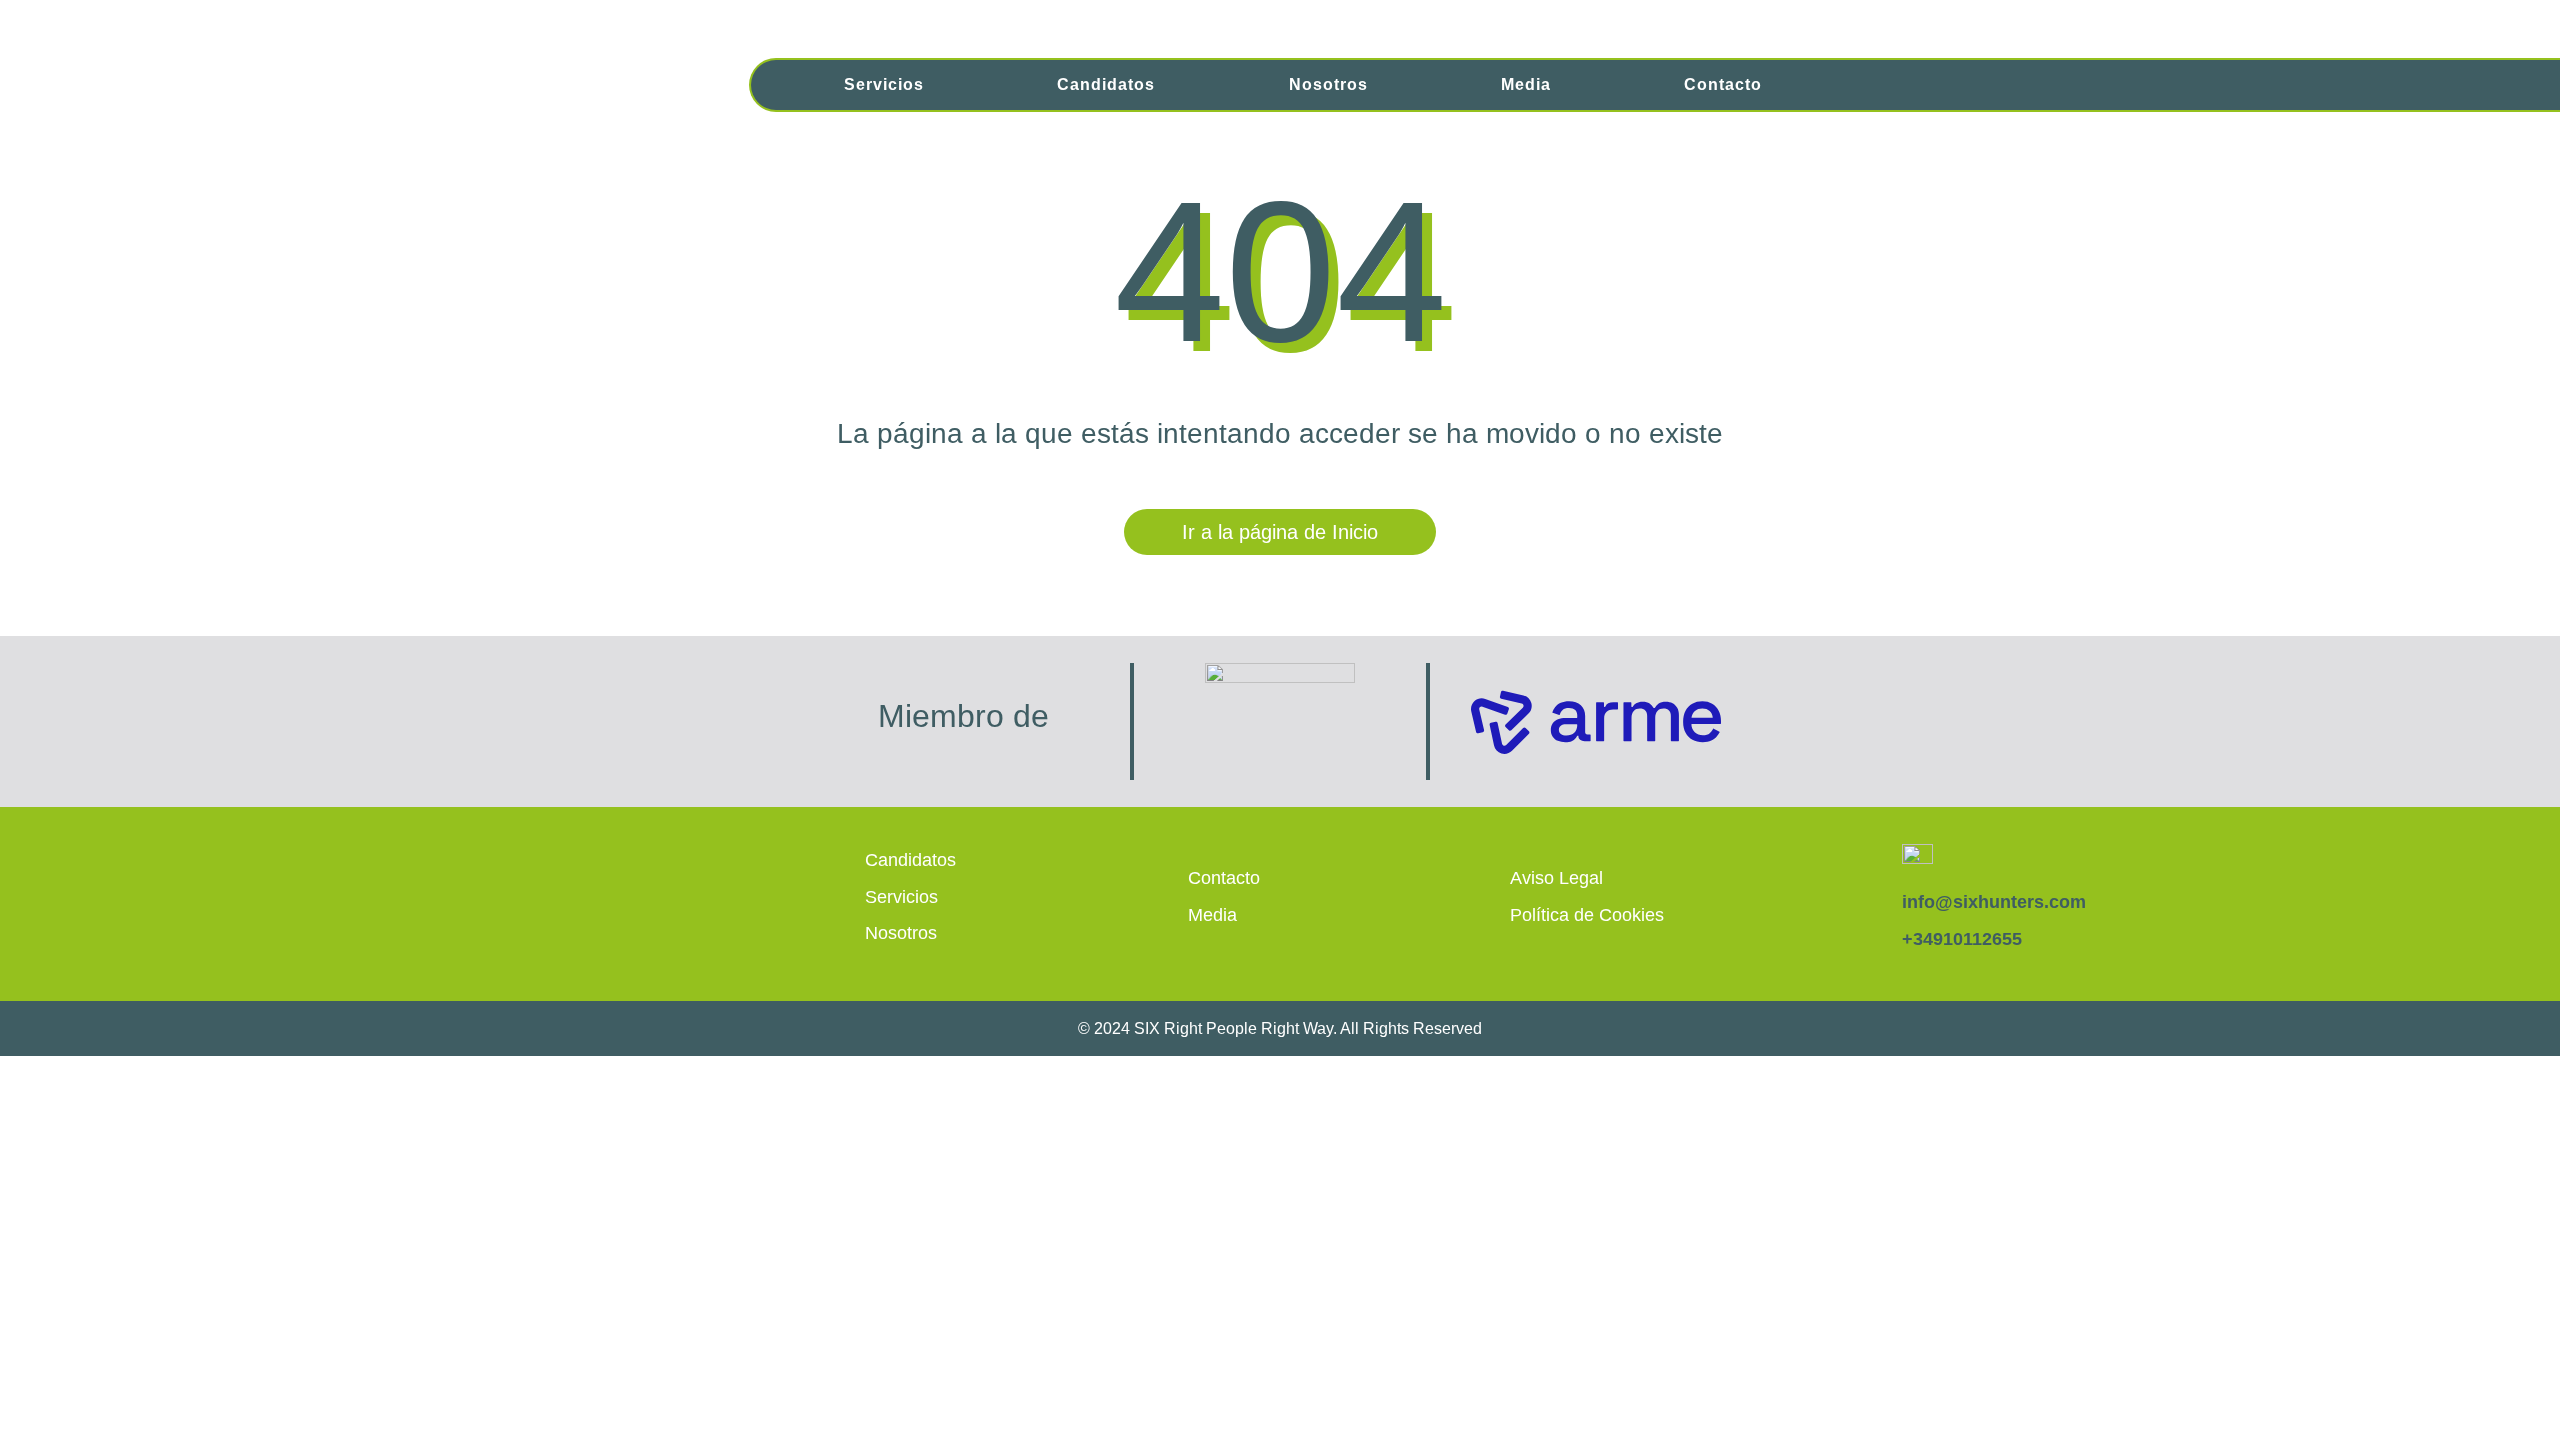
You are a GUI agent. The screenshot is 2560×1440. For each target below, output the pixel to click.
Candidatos (1106, 84)
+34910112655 (1962, 939)
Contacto (1723, 84)
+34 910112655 (2173, 22)
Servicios (884, 84)
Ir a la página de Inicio (1280, 532)
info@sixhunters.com (1955, 22)
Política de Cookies (1587, 915)
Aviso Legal (1556, 878)
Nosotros (1328, 84)
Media (1526, 84)
